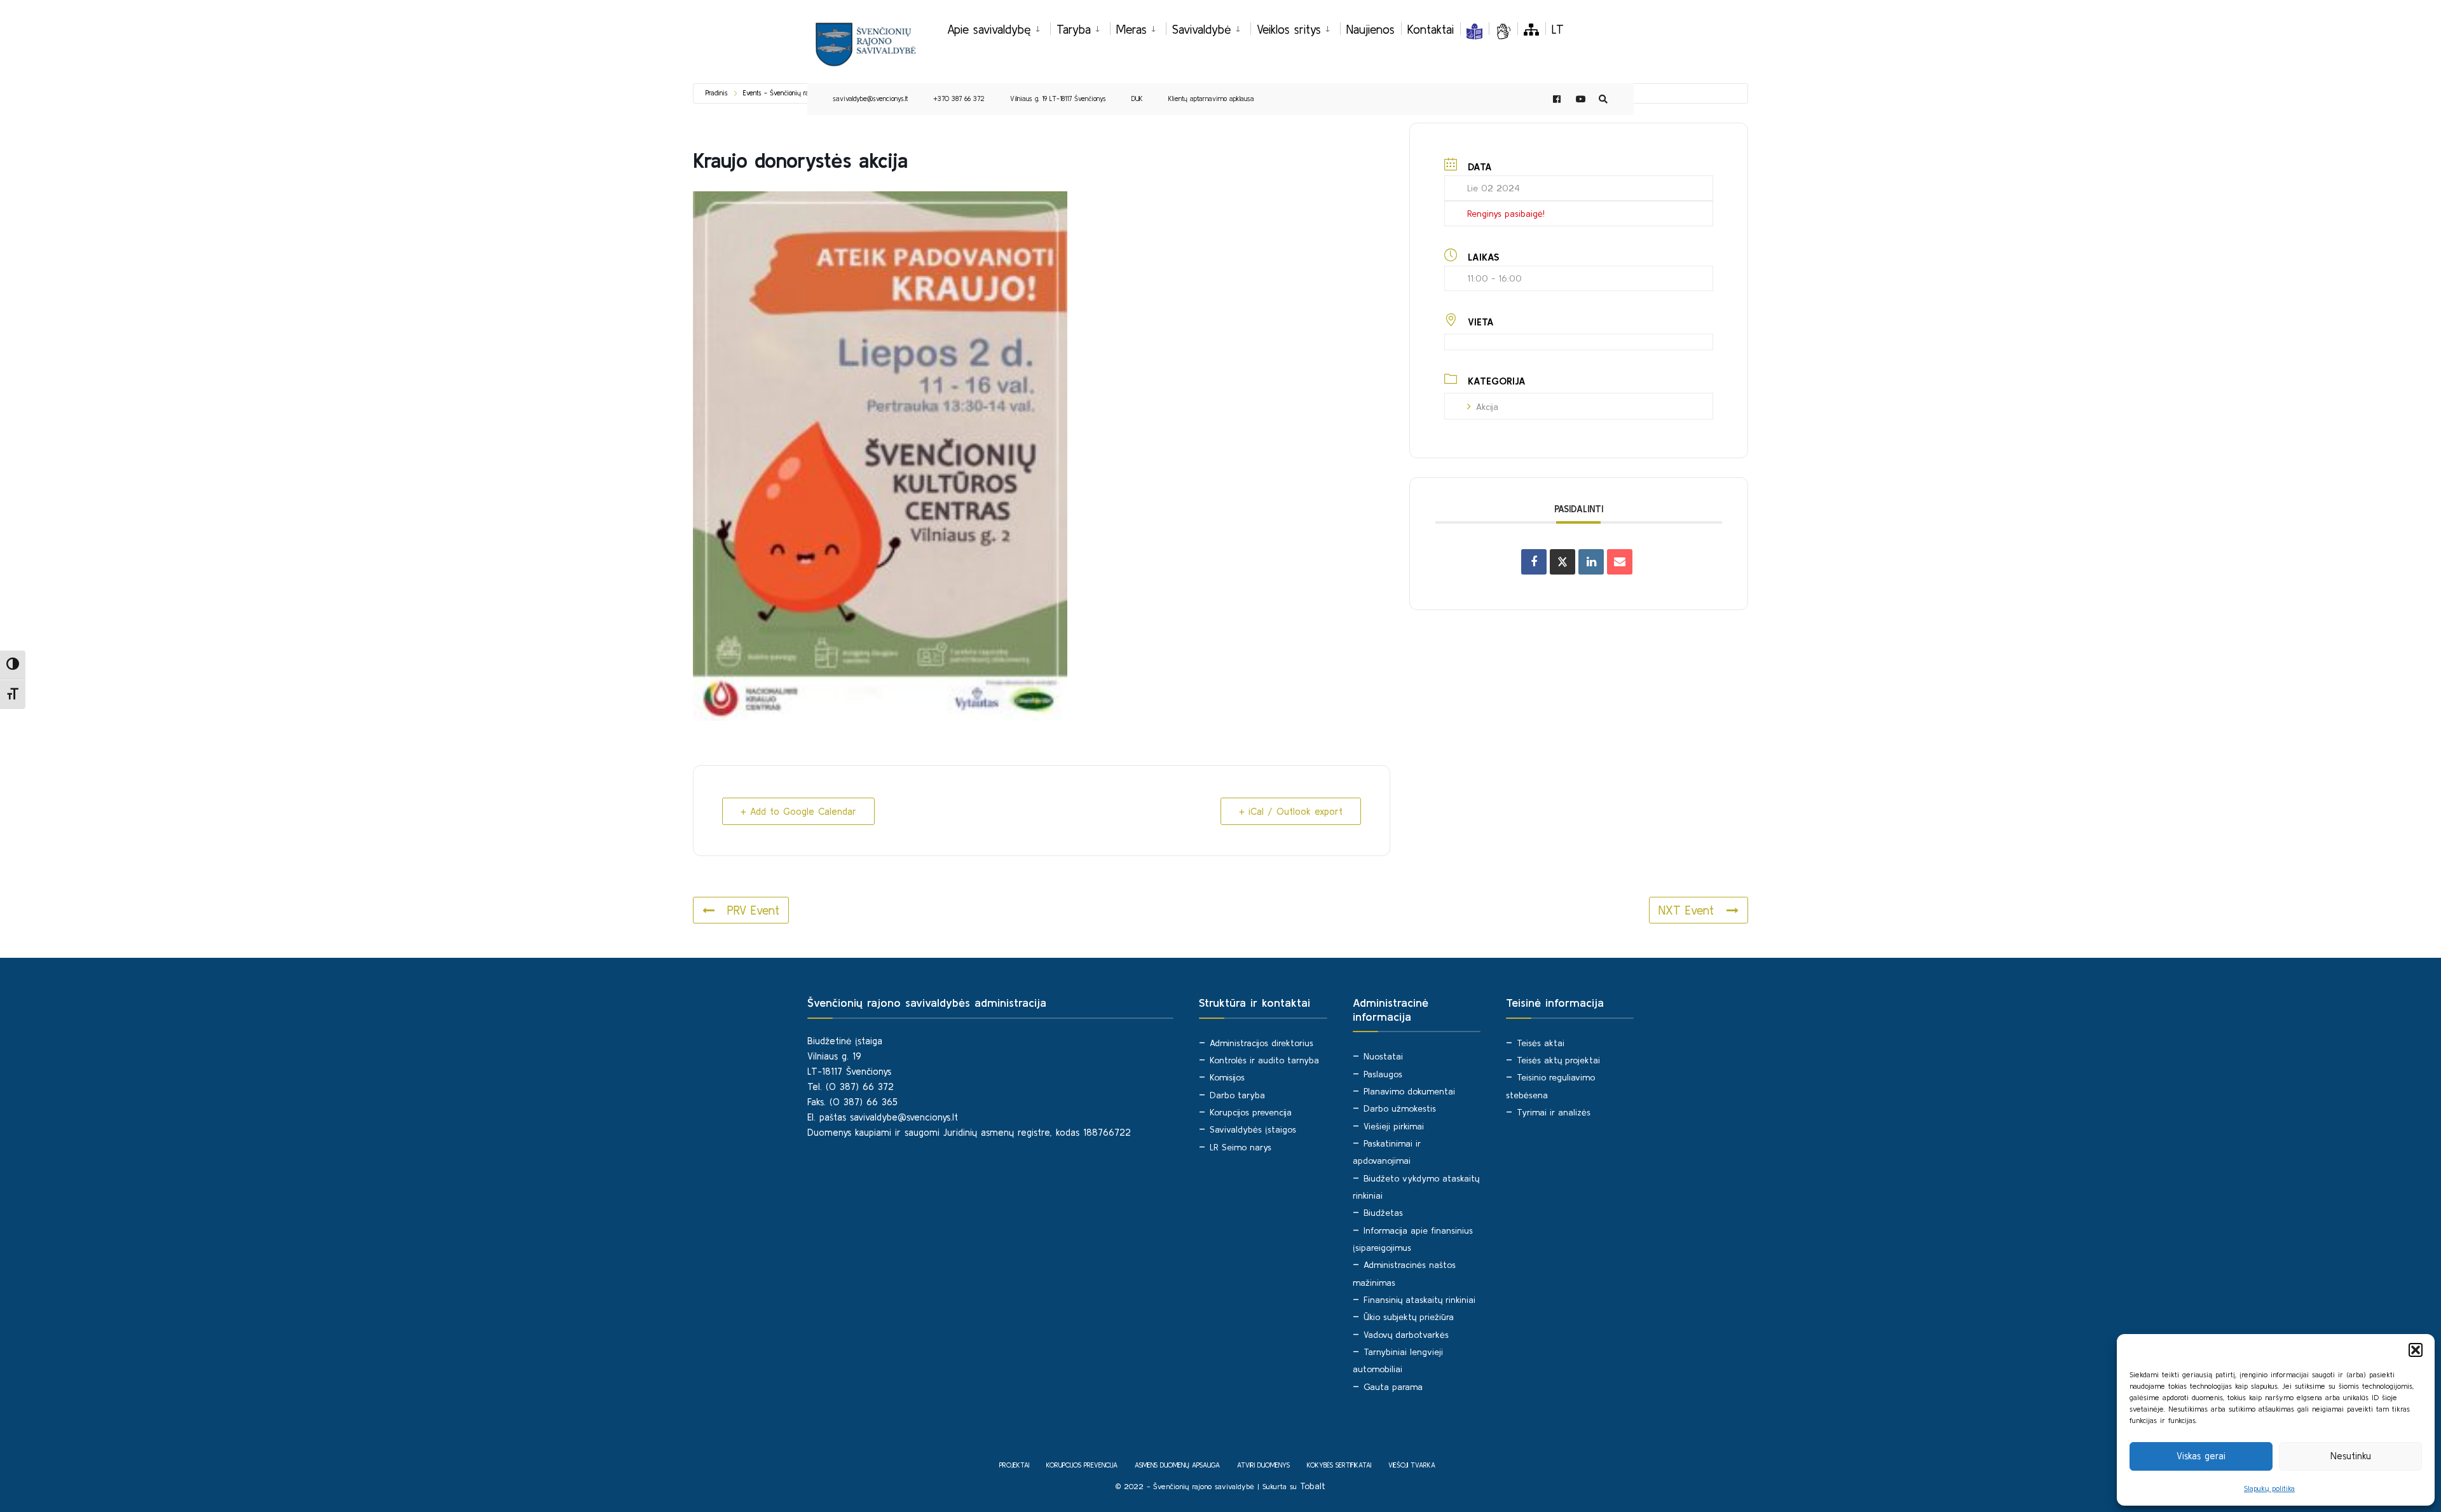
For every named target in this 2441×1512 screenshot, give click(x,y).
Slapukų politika (2269, 1488)
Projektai (1014, 1465)
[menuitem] (999, 27)
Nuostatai (1383, 1056)
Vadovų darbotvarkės (1406, 1335)
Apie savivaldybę (989, 29)
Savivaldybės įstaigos (1253, 1129)
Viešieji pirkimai (1394, 1126)
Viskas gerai (2201, 1456)
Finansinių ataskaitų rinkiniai (1419, 1300)
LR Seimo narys (1241, 1147)
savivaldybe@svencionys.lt (870, 99)
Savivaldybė (1202, 29)
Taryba (1074, 29)
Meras (1132, 29)
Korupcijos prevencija (1251, 1112)
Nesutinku (2351, 1456)
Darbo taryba (1237, 1095)
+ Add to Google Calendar (798, 811)
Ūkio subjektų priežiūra (1409, 1317)
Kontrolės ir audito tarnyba (1264, 1060)
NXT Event (1686, 910)
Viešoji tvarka (1412, 1465)
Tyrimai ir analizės (1554, 1112)
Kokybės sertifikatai (1339, 1465)
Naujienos (1371, 29)
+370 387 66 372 (959, 99)
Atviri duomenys (1263, 1465)
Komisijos (1227, 1077)
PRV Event (753, 910)
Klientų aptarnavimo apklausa (1211, 99)
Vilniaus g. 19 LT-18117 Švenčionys (1058, 99)
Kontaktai (1431, 29)
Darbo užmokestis (1400, 1108)
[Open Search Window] (1603, 99)
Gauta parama (1393, 1387)
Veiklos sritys (1289, 29)
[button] (2416, 1350)
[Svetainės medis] (1531, 29)
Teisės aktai (1541, 1043)
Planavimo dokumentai (1409, 1091)
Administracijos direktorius (1262, 1043)
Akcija (1487, 407)
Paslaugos (1383, 1074)
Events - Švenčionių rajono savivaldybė (800, 93)
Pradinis (717, 93)
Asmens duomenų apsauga (1177, 1465)
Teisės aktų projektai (1558, 1060)
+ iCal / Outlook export (1291, 811)
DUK (1137, 99)
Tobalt (1313, 1486)
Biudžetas (1383, 1213)
